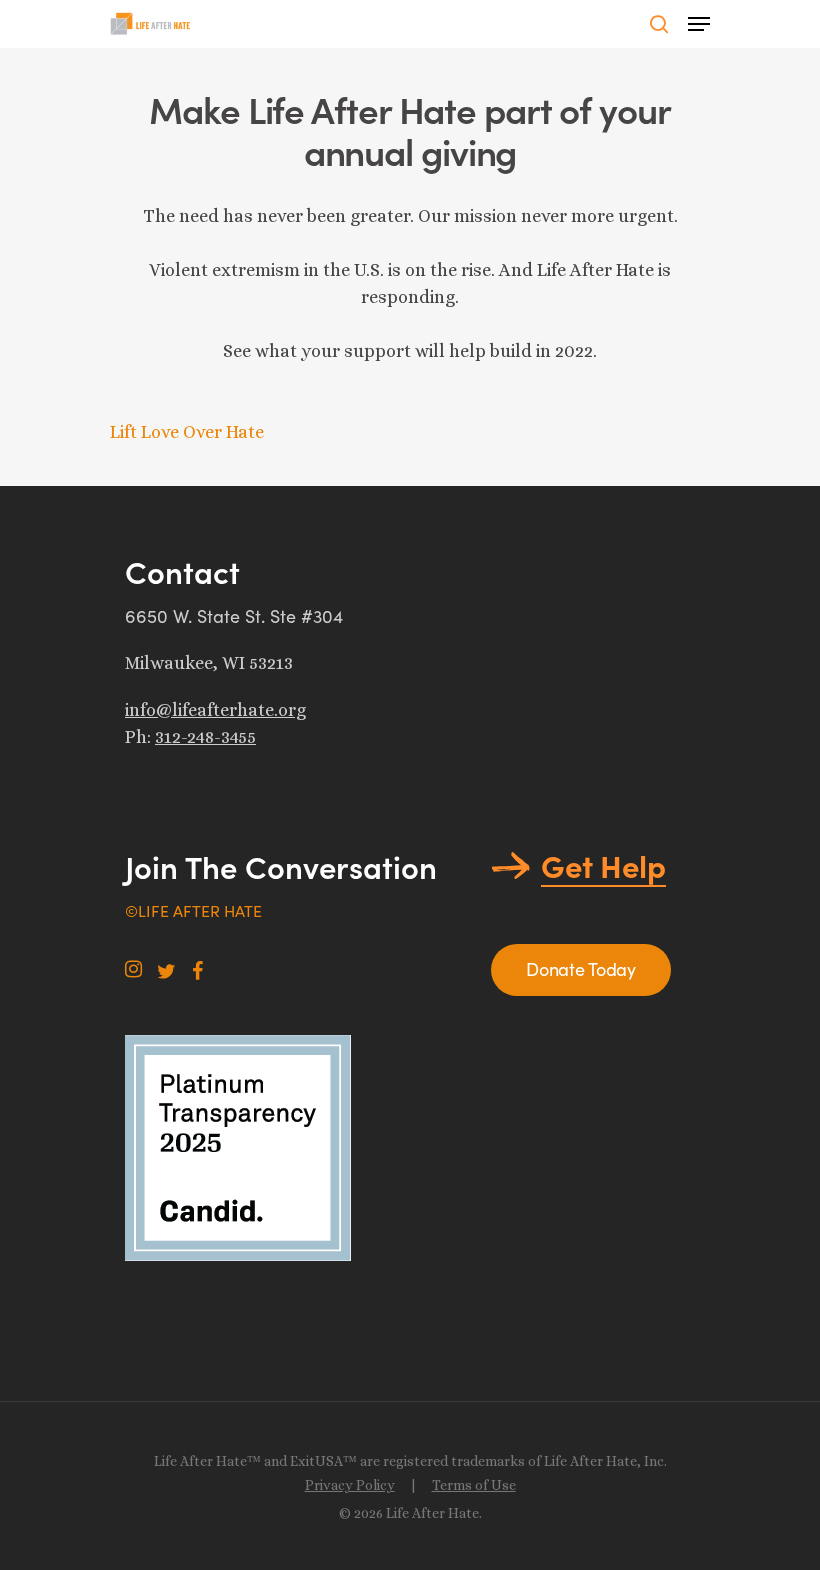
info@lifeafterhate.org (215, 710)
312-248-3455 (205, 737)
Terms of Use (474, 1485)
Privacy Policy (350, 1485)
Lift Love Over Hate (187, 432)
